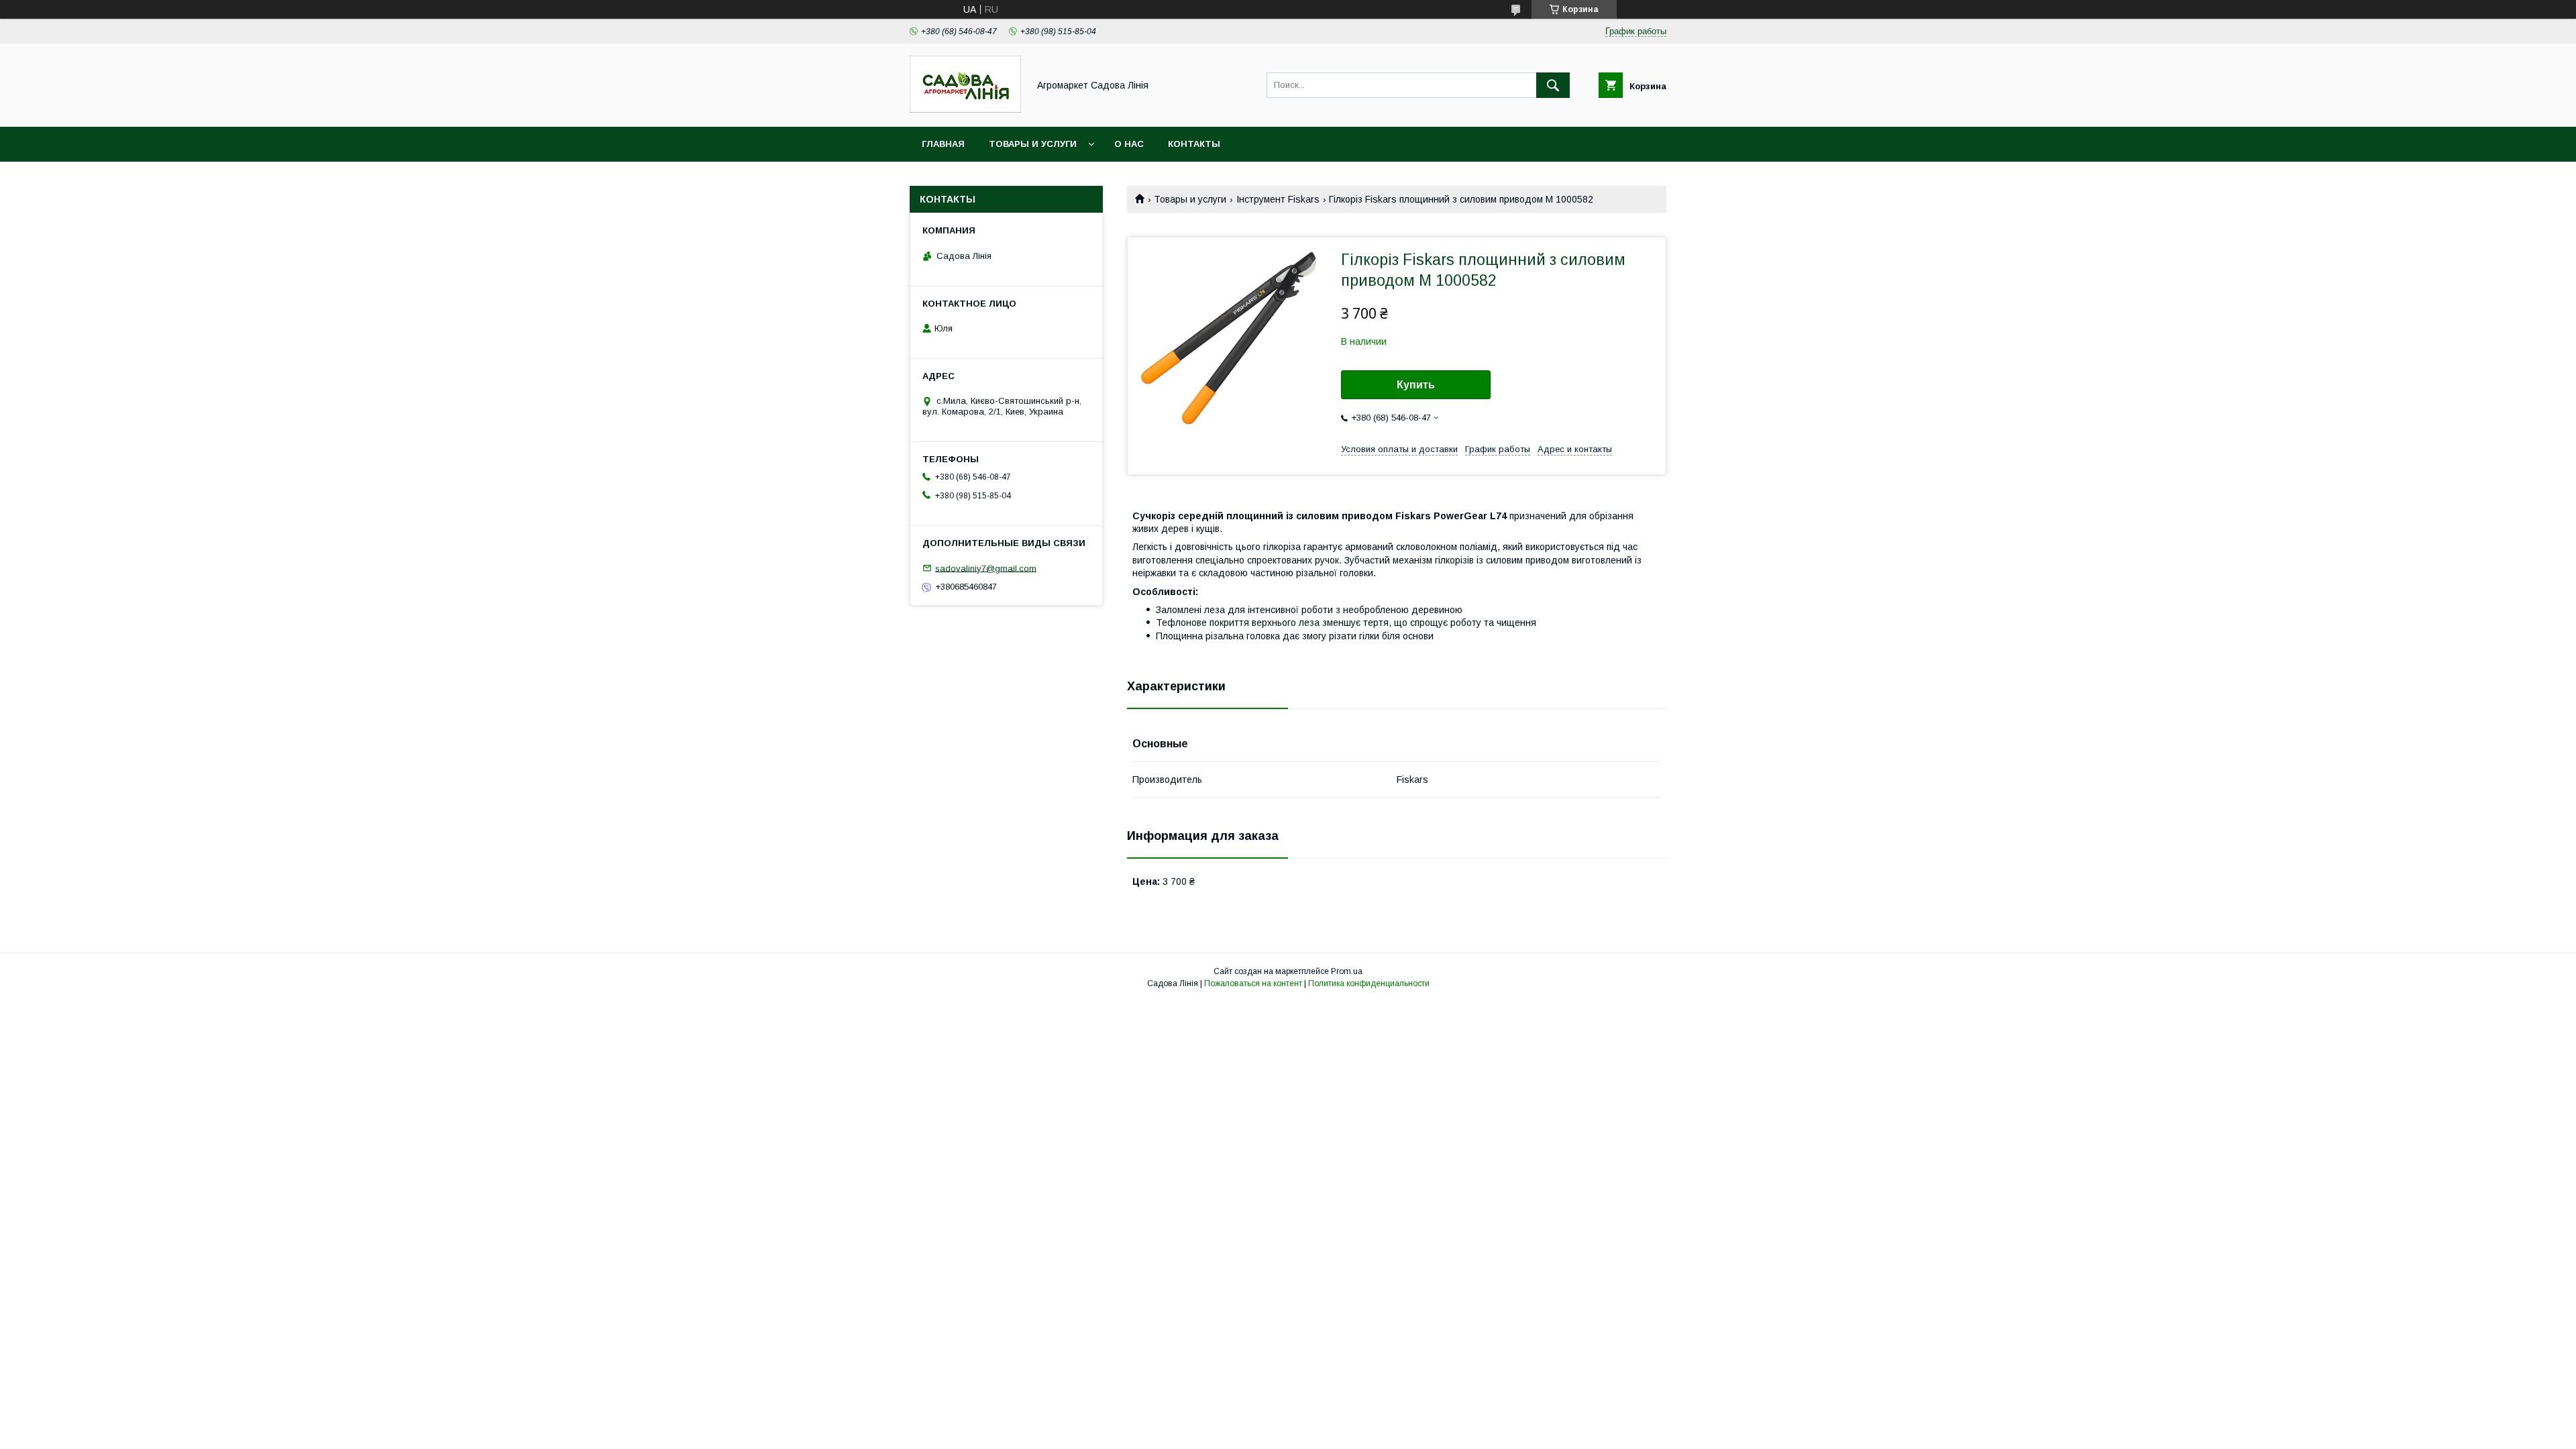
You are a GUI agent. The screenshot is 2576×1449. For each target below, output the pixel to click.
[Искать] (1553, 85)
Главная (943, 144)
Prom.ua (1347, 971)
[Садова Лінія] (965, 109)
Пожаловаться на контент (1253, 983)
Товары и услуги (1033, 144)
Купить (1416, 385)
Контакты (1194, 144)
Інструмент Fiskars (1278, 199)
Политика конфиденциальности (1369, 983)
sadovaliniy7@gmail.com (986, 568)
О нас (1129, 144)
